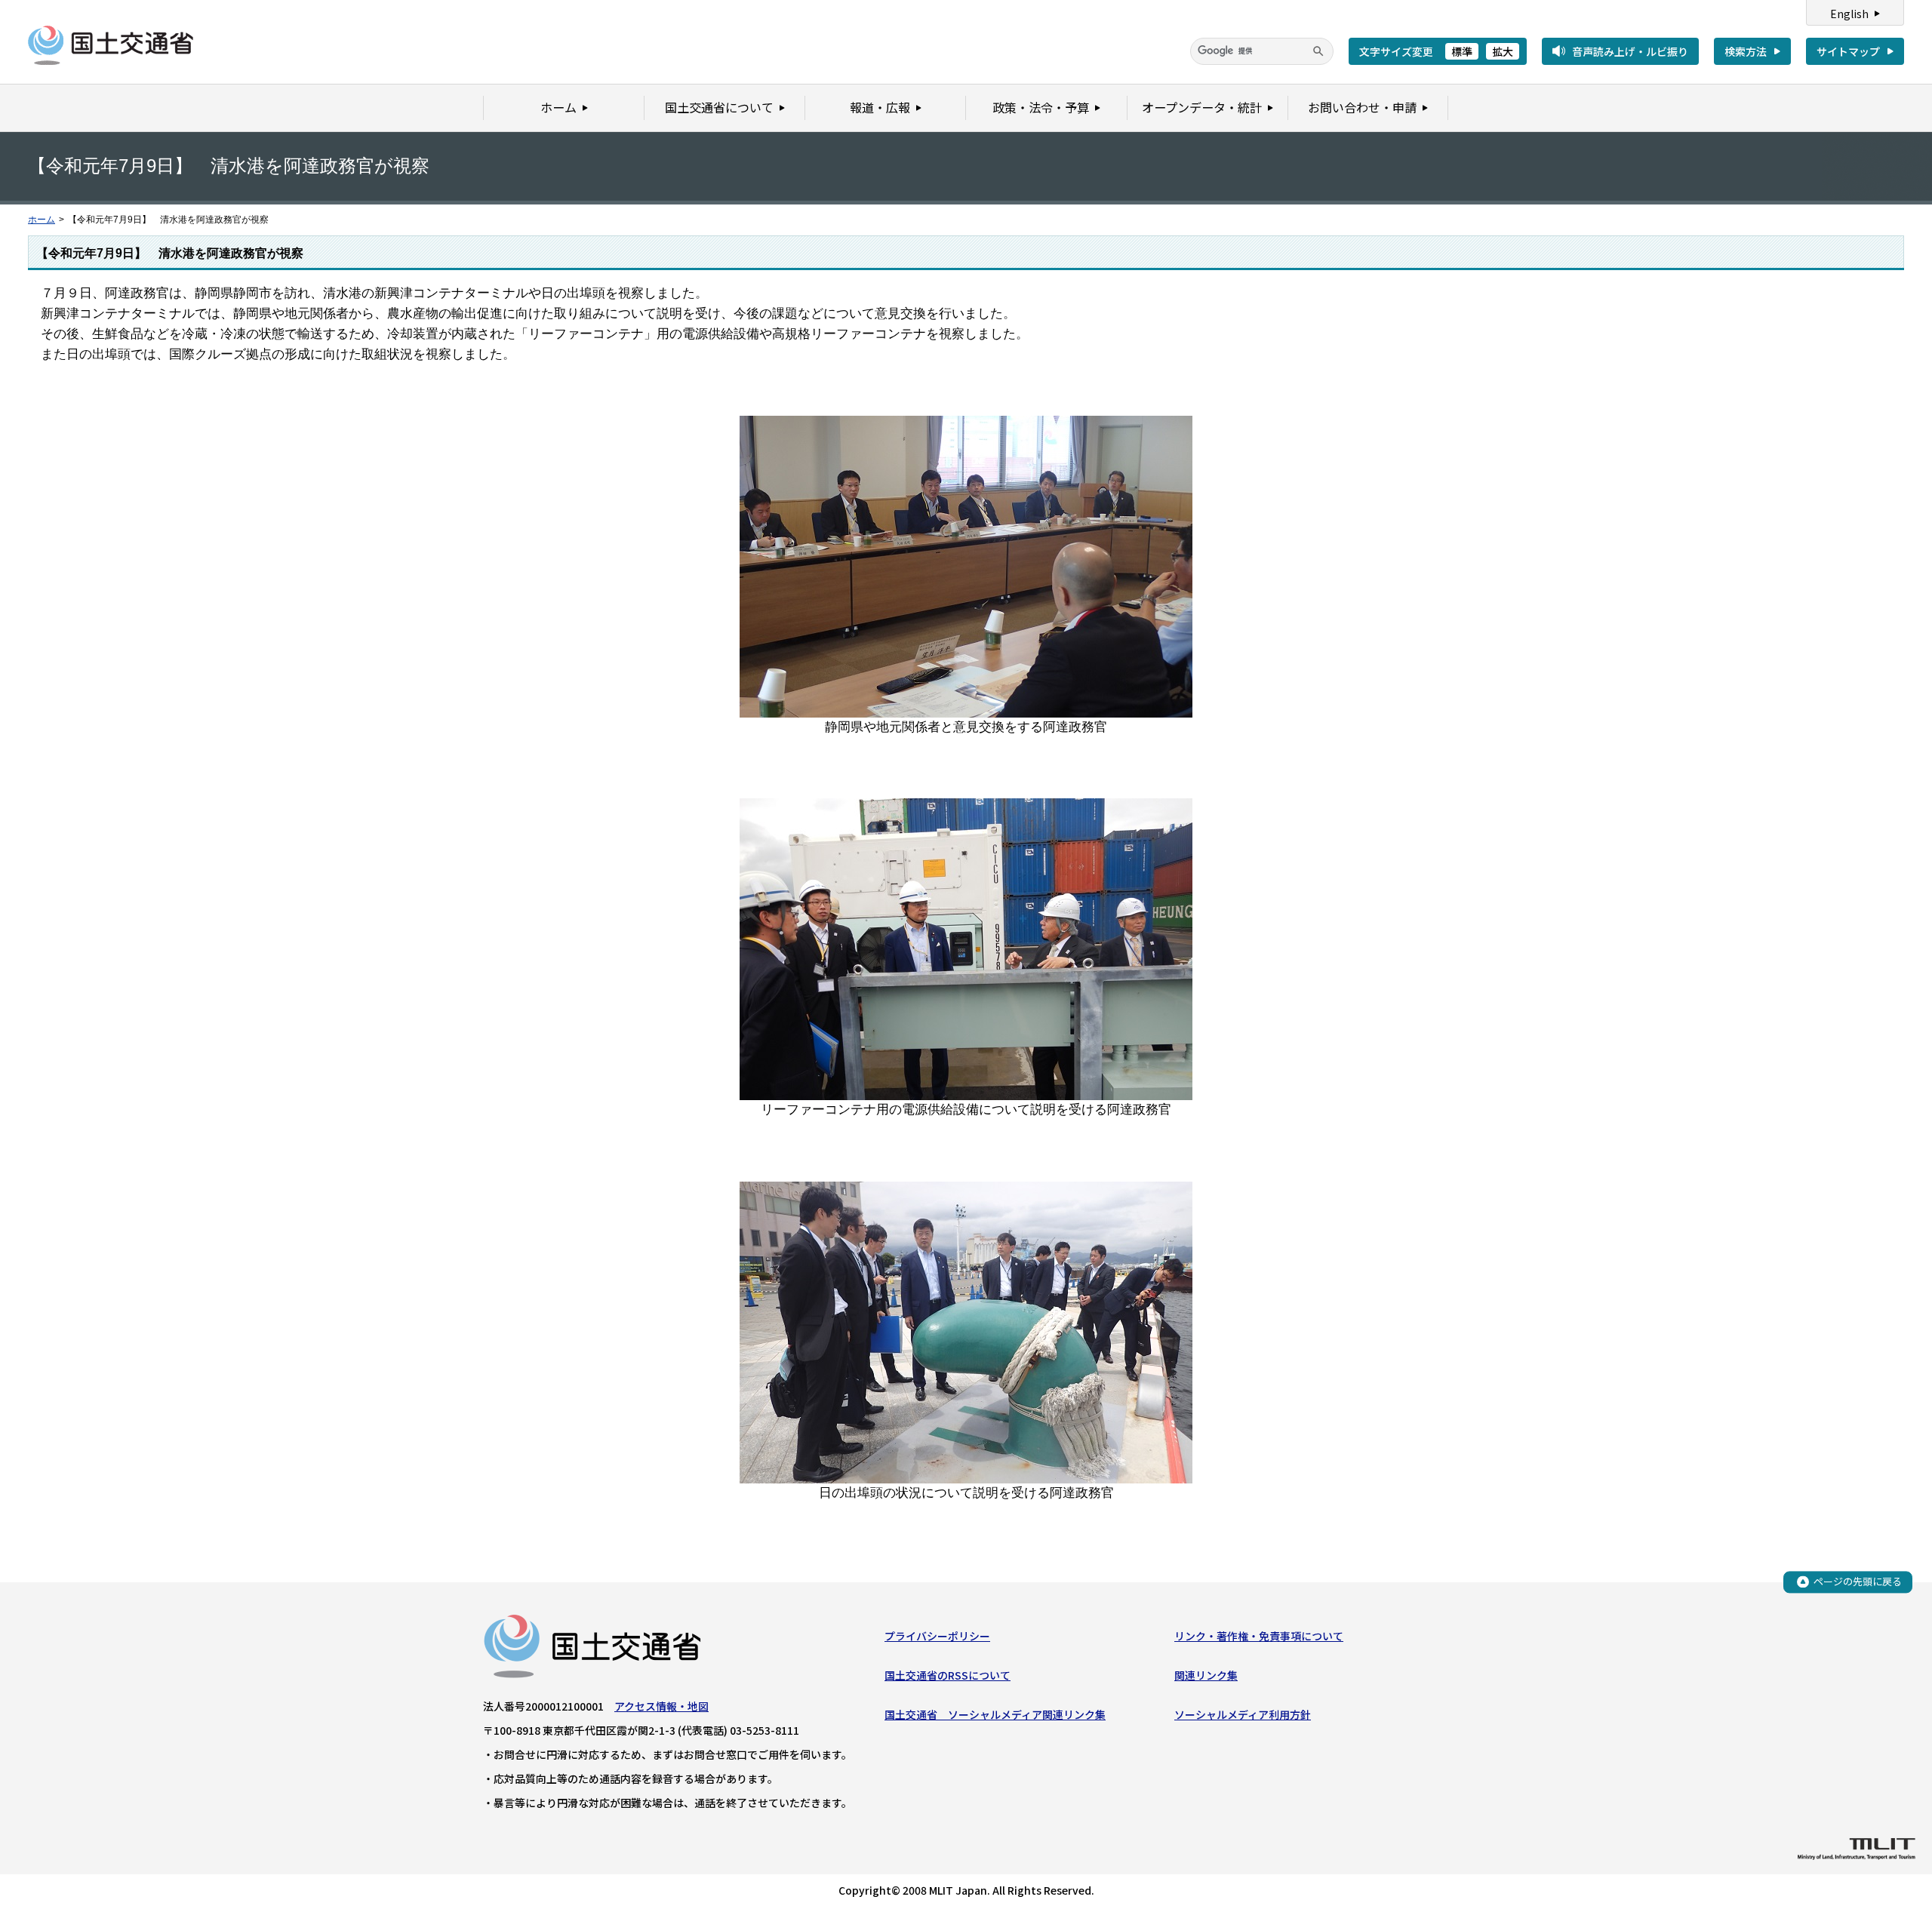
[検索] (1318, 51)
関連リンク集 (1206, 1675)
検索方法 (1746, 51)
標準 (1462, 51)
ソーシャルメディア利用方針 (1243, 1714)
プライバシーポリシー (937, 1636)
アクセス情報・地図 (661, 1706)
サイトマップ (1848, 51)
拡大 (1503, 51)
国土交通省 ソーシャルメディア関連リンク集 (995, 1714)
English (1849, 14)
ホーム (42, 220)
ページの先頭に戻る (1858, 1581)
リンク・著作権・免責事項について (1259, 1636)
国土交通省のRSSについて (948, 1675)
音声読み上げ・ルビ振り (1630, 51)
